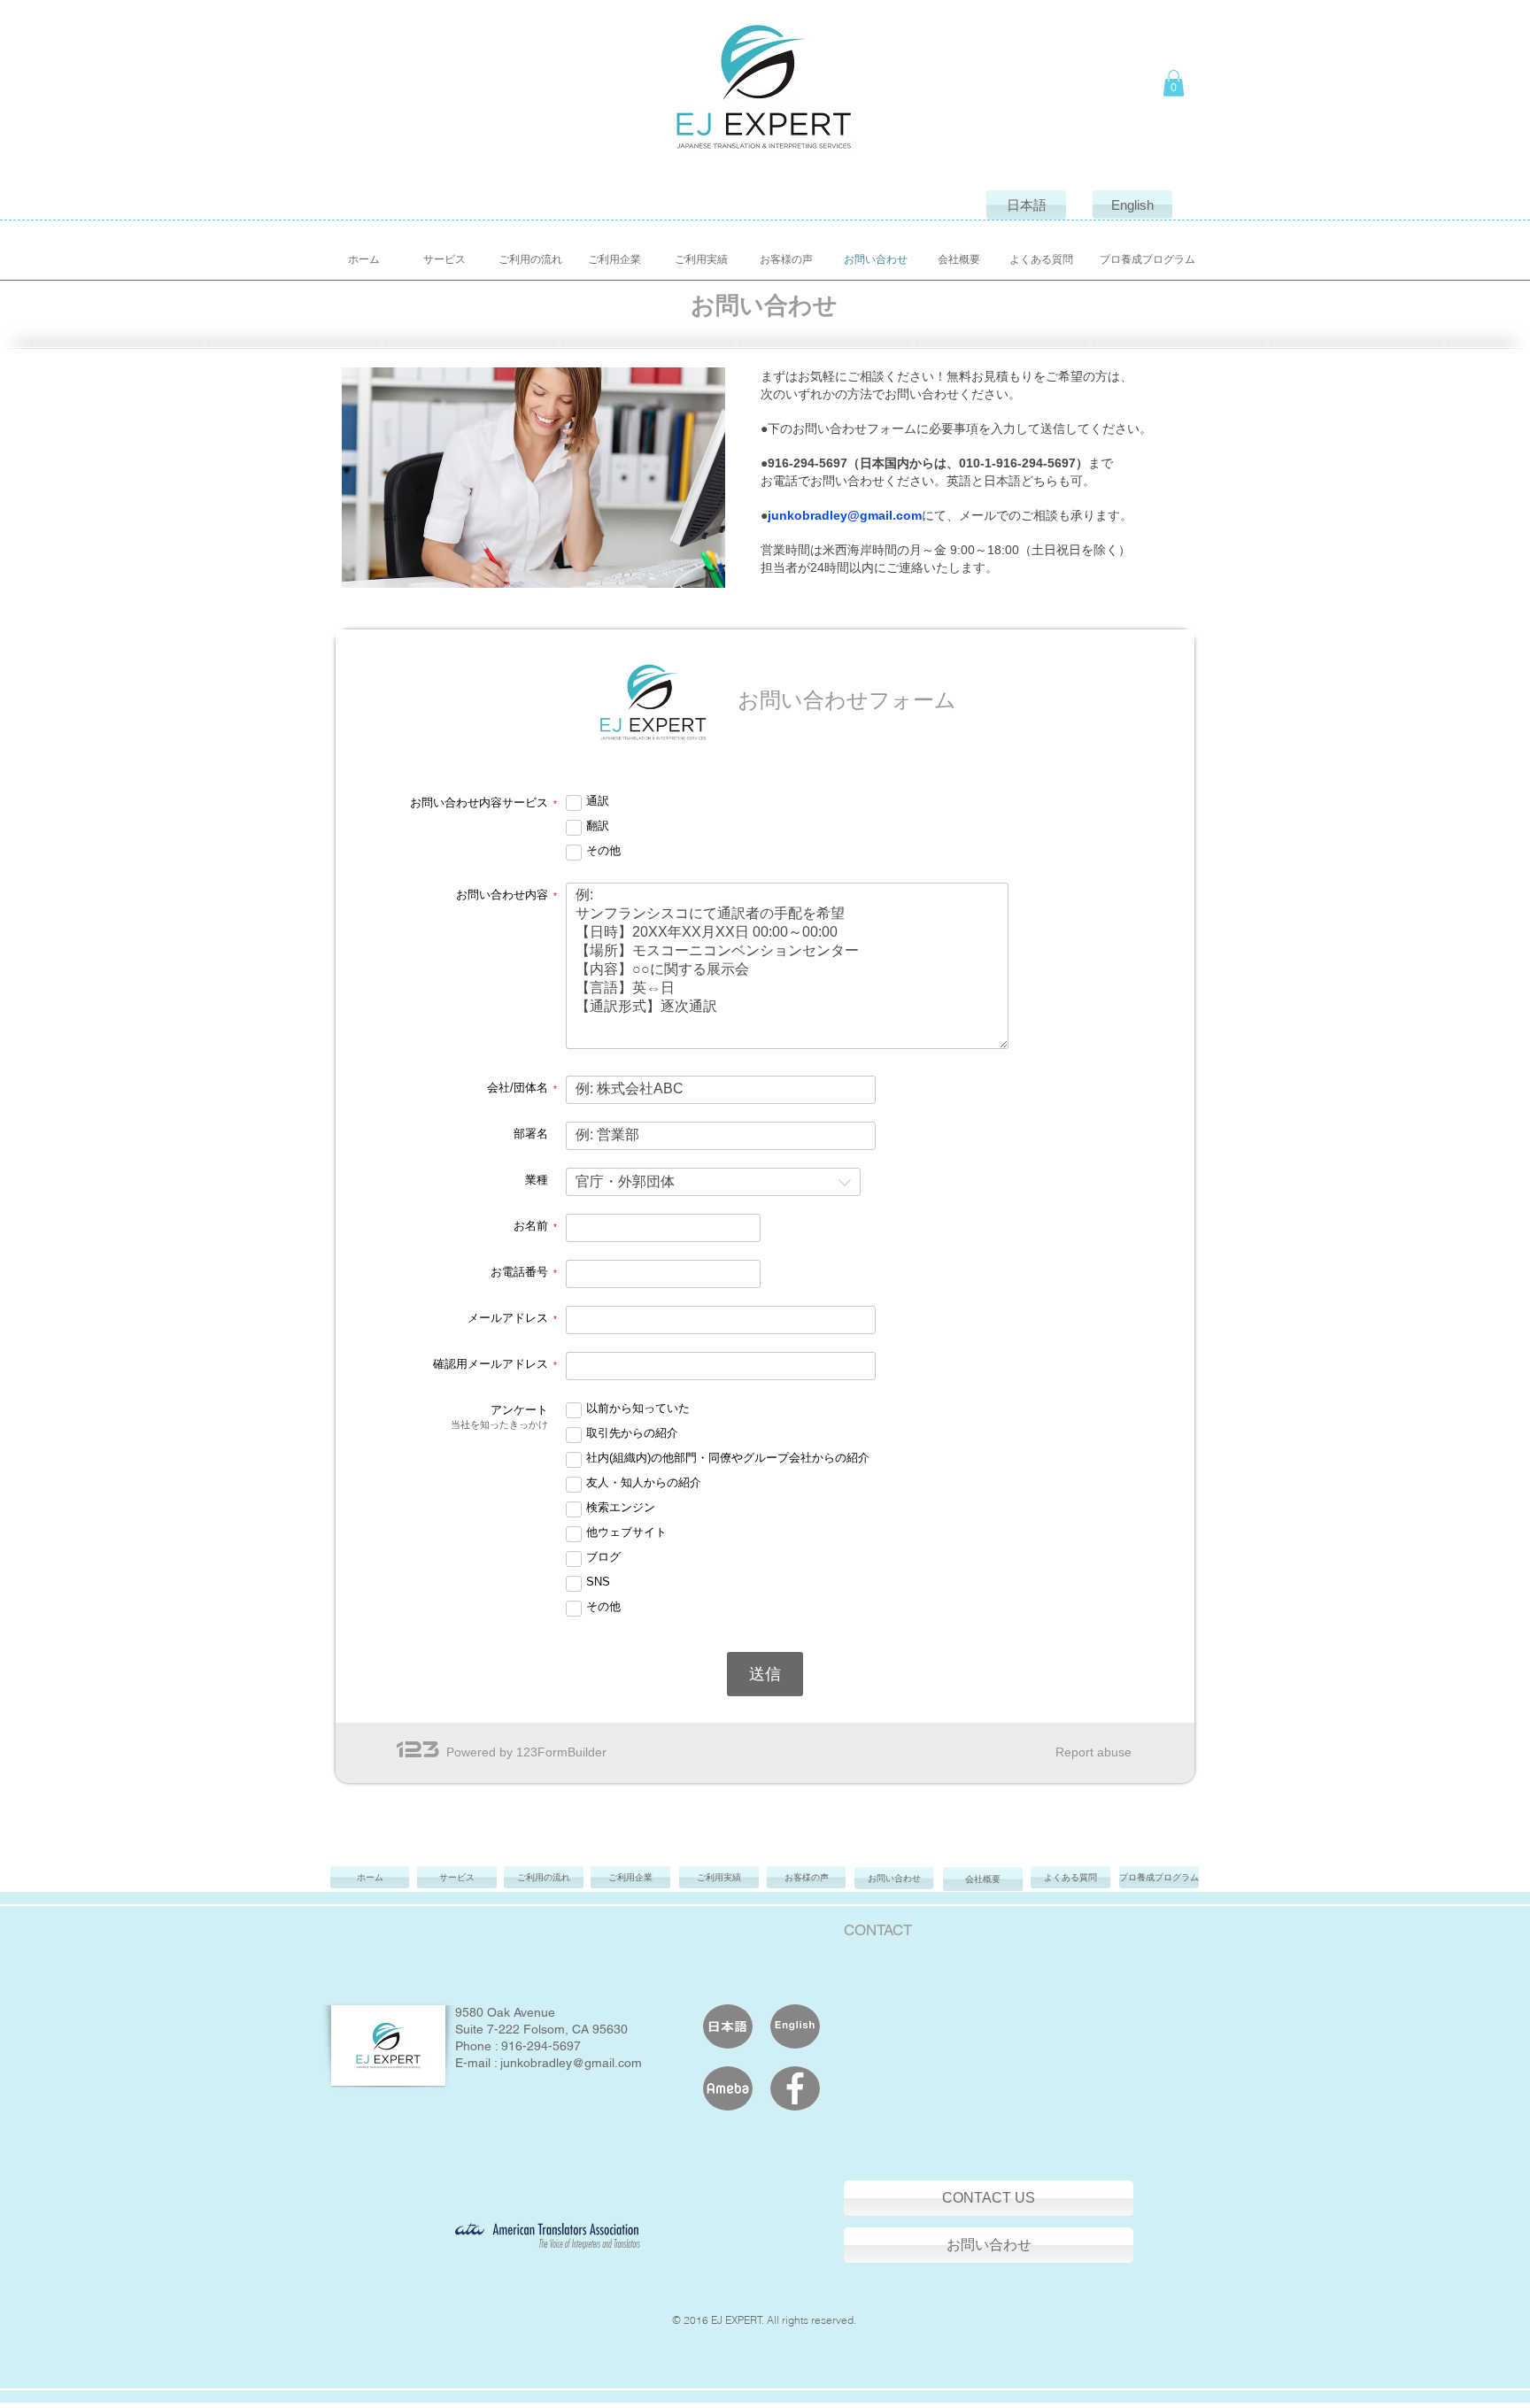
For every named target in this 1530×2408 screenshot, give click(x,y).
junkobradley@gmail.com (845, 515)
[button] (1174, 83)
